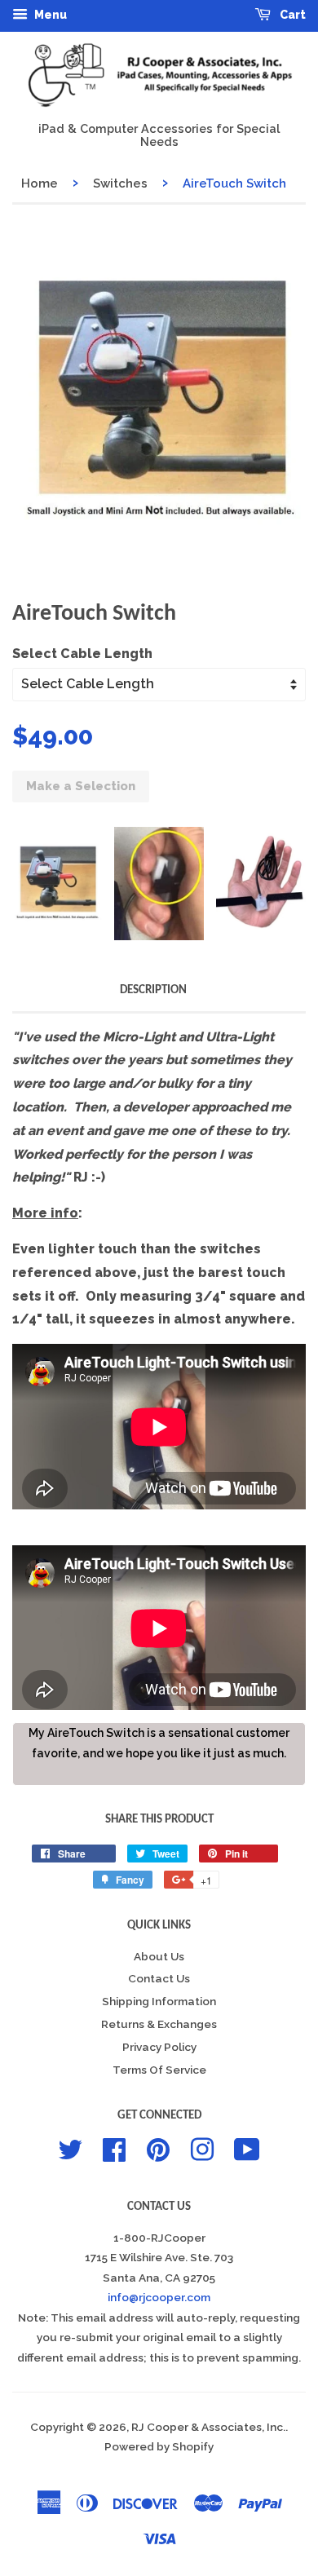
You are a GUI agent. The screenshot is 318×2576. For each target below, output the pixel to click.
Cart (291, 15)
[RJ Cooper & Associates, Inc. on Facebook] (114, 2148)
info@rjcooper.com (159, 2297)
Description (153, 990)
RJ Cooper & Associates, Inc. (208, 2427)
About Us (159, 1956)
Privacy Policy (159, 2047)
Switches (120, 183)
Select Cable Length (82, 654)
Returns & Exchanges (159, 2024)
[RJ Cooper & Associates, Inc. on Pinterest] (158, 2148)
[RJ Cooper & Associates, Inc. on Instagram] (202, 2148)
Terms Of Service (159, 2070)
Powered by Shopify (159, 2446)
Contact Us (159, 1978)
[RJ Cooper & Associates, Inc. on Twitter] (70, 2148)
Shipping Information (159, 2001)
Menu (49, 15)
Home (40, 183)
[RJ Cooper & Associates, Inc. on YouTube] (247, 2148)
